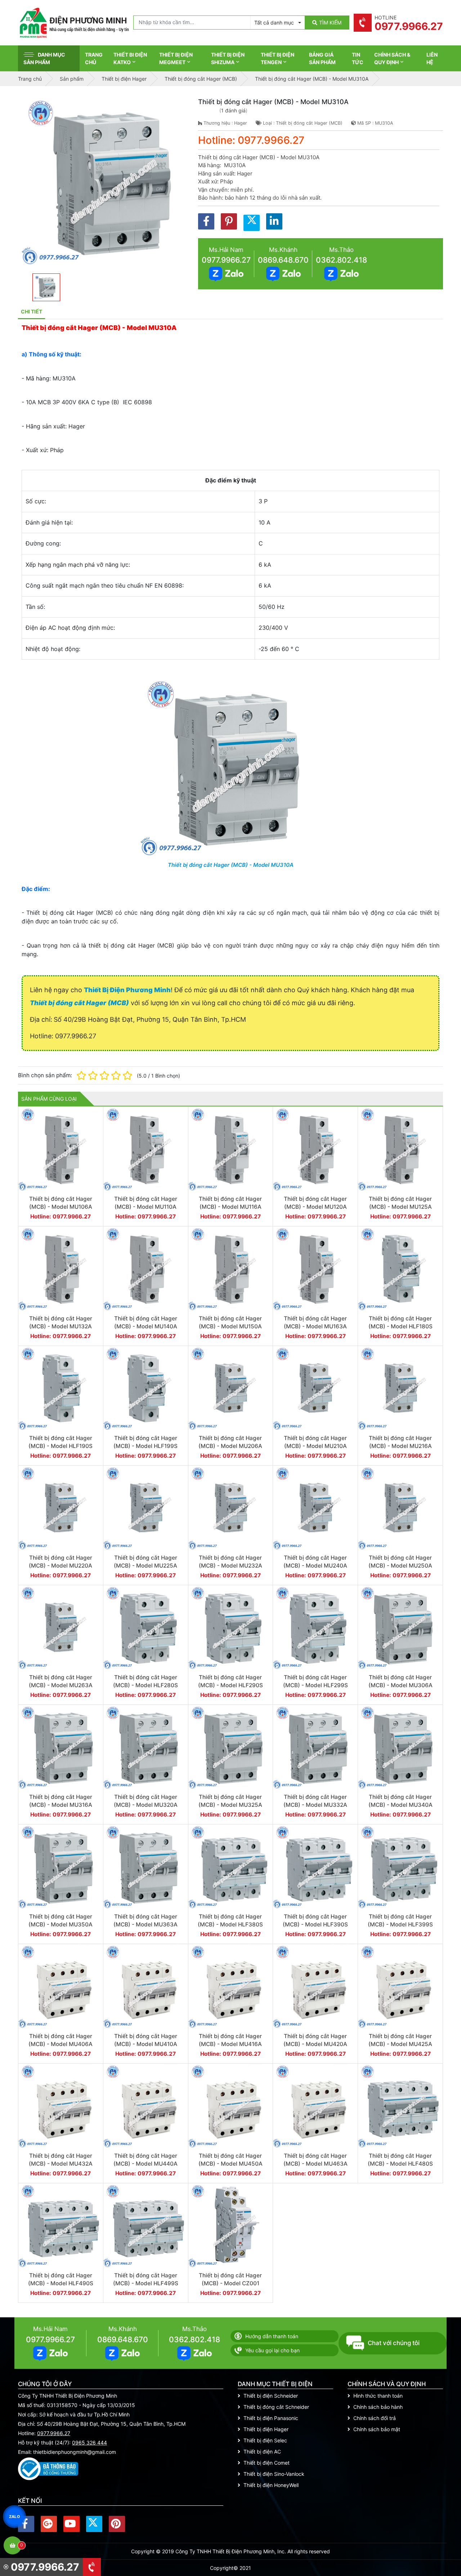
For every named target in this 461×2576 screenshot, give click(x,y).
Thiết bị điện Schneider (271, 2396)
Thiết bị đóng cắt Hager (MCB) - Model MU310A (231, 865)
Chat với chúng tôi (394, 2343)
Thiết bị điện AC (262, 2452)
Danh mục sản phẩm (44, 58)
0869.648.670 (283, 260)
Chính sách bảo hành (378, 2407)
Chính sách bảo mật (377, 2429)
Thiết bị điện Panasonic (271, 2418)
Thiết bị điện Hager (266, 2429)
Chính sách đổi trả (375, 2418)
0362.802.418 (341, 260)
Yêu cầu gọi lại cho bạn (272, 2350)
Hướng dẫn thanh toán (272, 2336)
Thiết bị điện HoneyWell (271, 2485)
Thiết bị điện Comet (267, 2463)
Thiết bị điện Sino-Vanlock (274, 2474)
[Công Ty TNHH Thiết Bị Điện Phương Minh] (74, 23)
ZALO (14, 2516)
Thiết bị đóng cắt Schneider (276, 2407)
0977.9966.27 (226, 260)
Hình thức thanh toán (378, 2396)
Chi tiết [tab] (32, 311)
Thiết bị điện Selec (265, 2440)
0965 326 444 (89, 2443)
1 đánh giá (233, 110)
